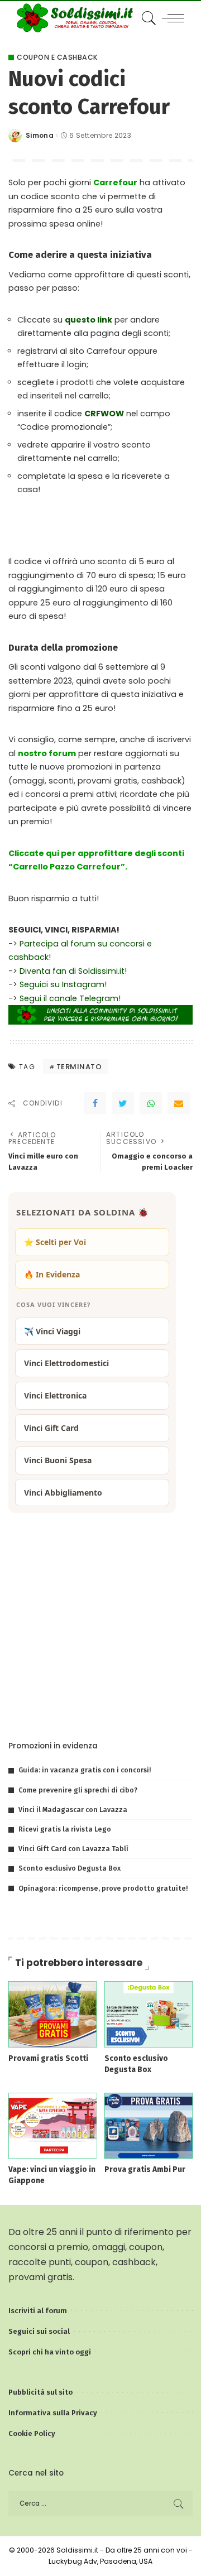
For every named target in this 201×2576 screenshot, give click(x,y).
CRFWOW (104, 414)
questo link (88, 320)
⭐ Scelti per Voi (55, 1242)
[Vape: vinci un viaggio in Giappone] (52, 2125)
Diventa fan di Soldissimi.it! (73, 971)
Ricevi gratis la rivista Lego (65, 1829)
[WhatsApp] (151, 1103)
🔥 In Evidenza (52, 1274)
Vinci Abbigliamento (63, 1493)
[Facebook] (95, 1103)
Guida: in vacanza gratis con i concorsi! (85, 1770)
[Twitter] (123, 1103)
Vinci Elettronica (55, 1395)
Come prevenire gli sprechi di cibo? (78, 1790)
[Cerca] (147, 18)
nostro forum (47, 753)
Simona (40, 136)
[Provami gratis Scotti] (52, 2014)
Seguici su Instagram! (63, 984)
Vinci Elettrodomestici (66, 1363)
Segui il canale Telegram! (70, 998)
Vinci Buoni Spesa (58, 1460)
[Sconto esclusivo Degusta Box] (149, 2014)
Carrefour (115, 182)
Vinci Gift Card (51, 1428)
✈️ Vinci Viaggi (52, 1331)
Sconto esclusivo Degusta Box (70, 1868)
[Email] (179, 1103)
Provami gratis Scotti (48, 2058)
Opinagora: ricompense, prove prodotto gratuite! (103, 1888)
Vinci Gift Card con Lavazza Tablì (73, 1849)
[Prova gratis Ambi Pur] (149, 2125)
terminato (79, 1067)
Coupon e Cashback (58, 57)
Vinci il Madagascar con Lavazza (73, 1810)
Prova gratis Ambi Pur (145, 2169)
